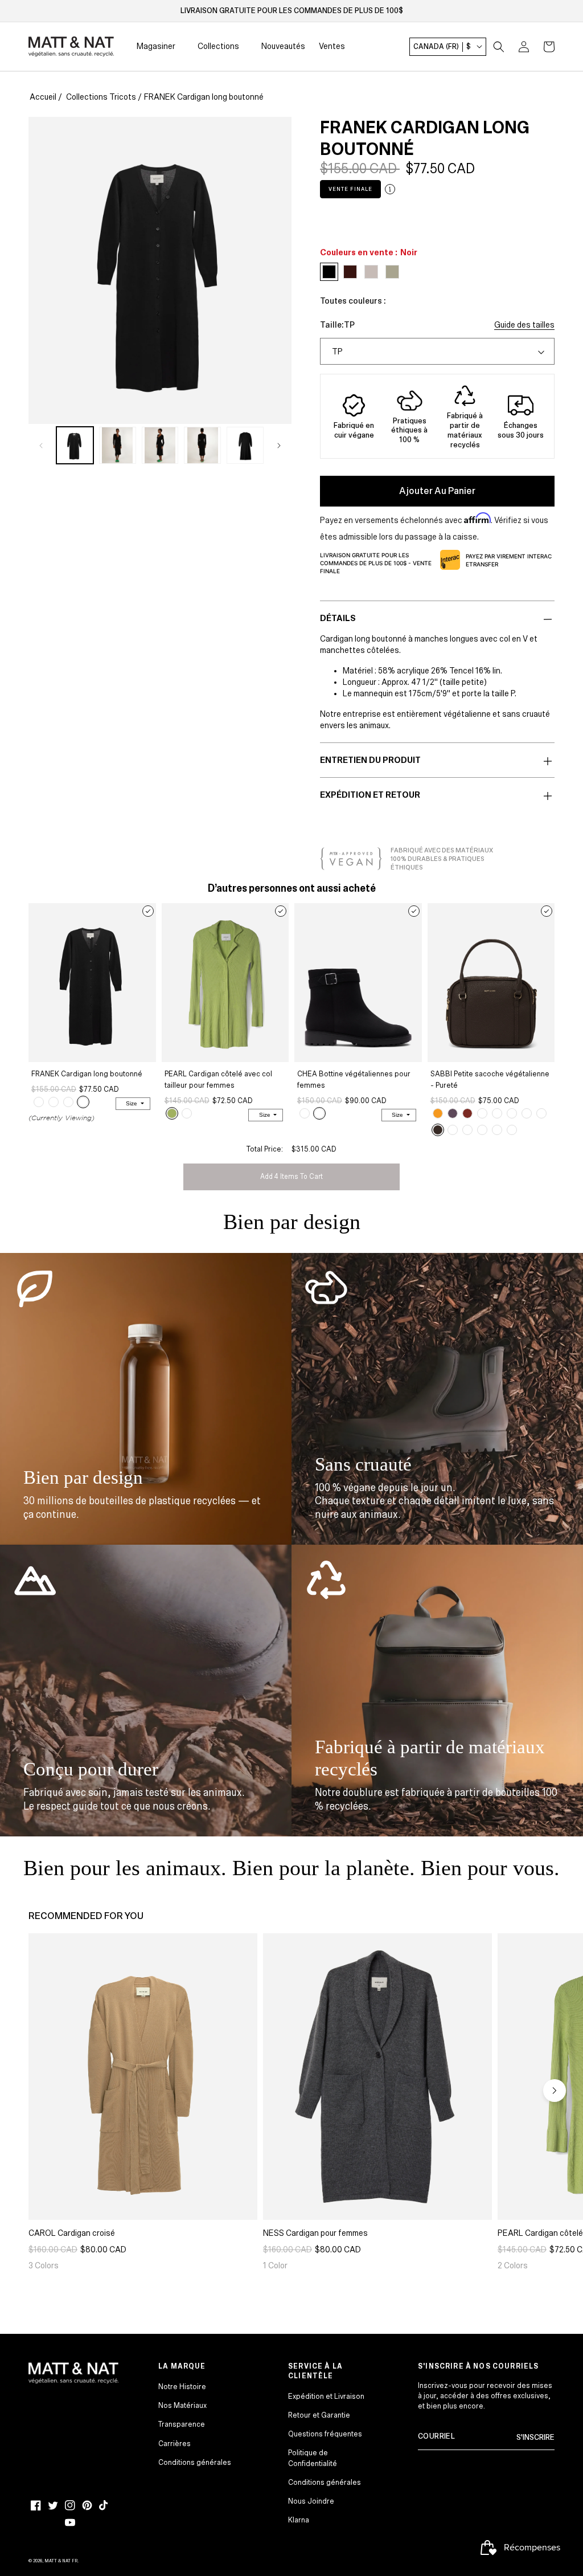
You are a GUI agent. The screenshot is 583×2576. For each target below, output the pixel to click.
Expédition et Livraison (326, 2397)
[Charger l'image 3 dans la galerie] (160, 445)
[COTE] (453, 1130)
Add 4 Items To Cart (291, 1177)
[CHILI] (305, 1113)
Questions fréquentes (325, 2434)
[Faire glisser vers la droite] (279, 445)
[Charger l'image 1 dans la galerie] (75, 445)
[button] (499, 47)
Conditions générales (195, 2463)
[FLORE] (512, 1113)
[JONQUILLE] (527, 1113)
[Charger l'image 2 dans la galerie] (118, 445)
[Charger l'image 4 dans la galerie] (202, 445)
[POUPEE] (497, 1130)
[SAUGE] (39, 1102)
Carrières (175, 2444)
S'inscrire (535, 2438)
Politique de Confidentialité (313, 2458)
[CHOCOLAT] (482, 1130)
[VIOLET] (453, 1113)
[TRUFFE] (438, 1130)
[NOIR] (83, 1102)
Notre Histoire (182, 2387)
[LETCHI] (467, 1130)
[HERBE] (482, 1113)
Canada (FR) (442, 47)
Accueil (43, 97)
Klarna (299, 2520)
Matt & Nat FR (61, 2561)
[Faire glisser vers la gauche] (41, 445)
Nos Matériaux (182, 2406)
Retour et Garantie (319, 2415)
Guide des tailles (524, 325)
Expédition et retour (370, 795)
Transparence (182, 2424)
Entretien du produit (370, 760)
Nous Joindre (311, 2501)
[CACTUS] (172, 1113)
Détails (338, 618)
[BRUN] (54, 1102)
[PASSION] (467, 1113)
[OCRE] (68, 1102)
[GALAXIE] (497, 1113)
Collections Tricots (101, 97)
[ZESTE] (541, 1113)
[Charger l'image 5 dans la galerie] (245, 445)
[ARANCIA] (438, 1113)
